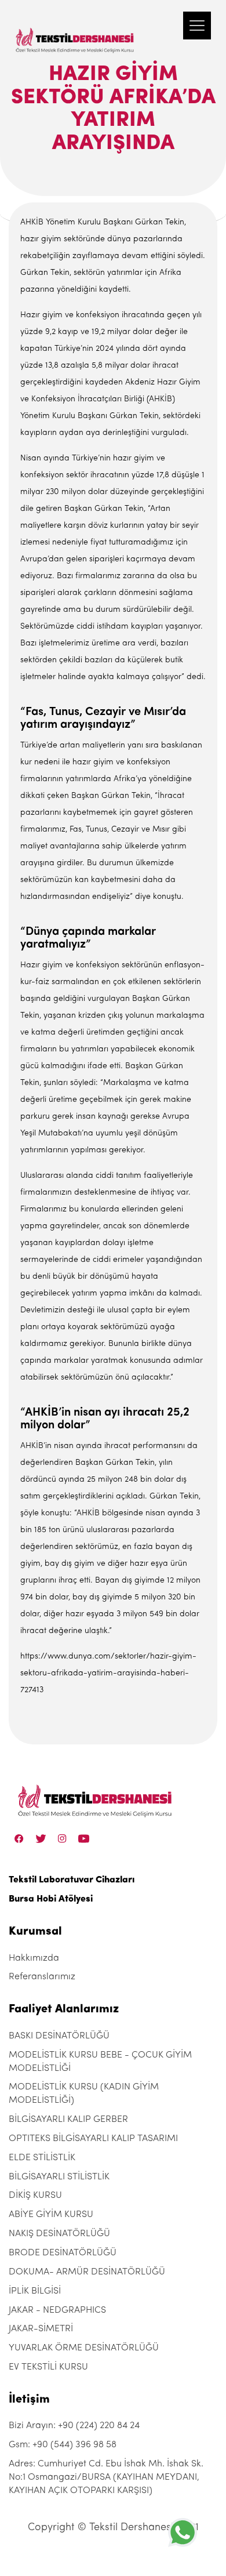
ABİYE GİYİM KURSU (51, 2215)
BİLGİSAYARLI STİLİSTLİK (59, 2177)
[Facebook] (19, 1838)
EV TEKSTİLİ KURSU (48, 2367)
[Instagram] (62, 1838)
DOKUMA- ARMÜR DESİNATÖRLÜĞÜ (87, 2272)
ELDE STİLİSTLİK (42, 2158)
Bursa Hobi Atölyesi (51, 1899)
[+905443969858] (183, 2532)
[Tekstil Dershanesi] (75, 29)
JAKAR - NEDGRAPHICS (57, 2310)
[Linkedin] (84, 1838)
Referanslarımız (42, 1977)
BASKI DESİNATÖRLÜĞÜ (59, 2036)
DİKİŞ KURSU (35, 2196)
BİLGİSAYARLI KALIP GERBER (68, 2120)
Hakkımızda (34, 1958)
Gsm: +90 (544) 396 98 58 (63, 2445)
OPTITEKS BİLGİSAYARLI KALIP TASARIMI (93, 2139)
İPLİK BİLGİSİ (35, 2291)
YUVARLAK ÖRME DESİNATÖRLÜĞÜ (84, 2348)
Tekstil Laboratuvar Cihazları (72, 1880)
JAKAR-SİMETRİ (41, 2329)
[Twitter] (41, 1838)
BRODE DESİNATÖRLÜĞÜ (63, 2253)
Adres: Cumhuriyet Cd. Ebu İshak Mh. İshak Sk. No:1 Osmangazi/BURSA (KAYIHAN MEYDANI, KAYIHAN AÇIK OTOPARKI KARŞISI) (106, 2477)
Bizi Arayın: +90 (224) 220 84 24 (74, 2426)
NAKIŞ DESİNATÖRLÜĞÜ (59, 2234)
